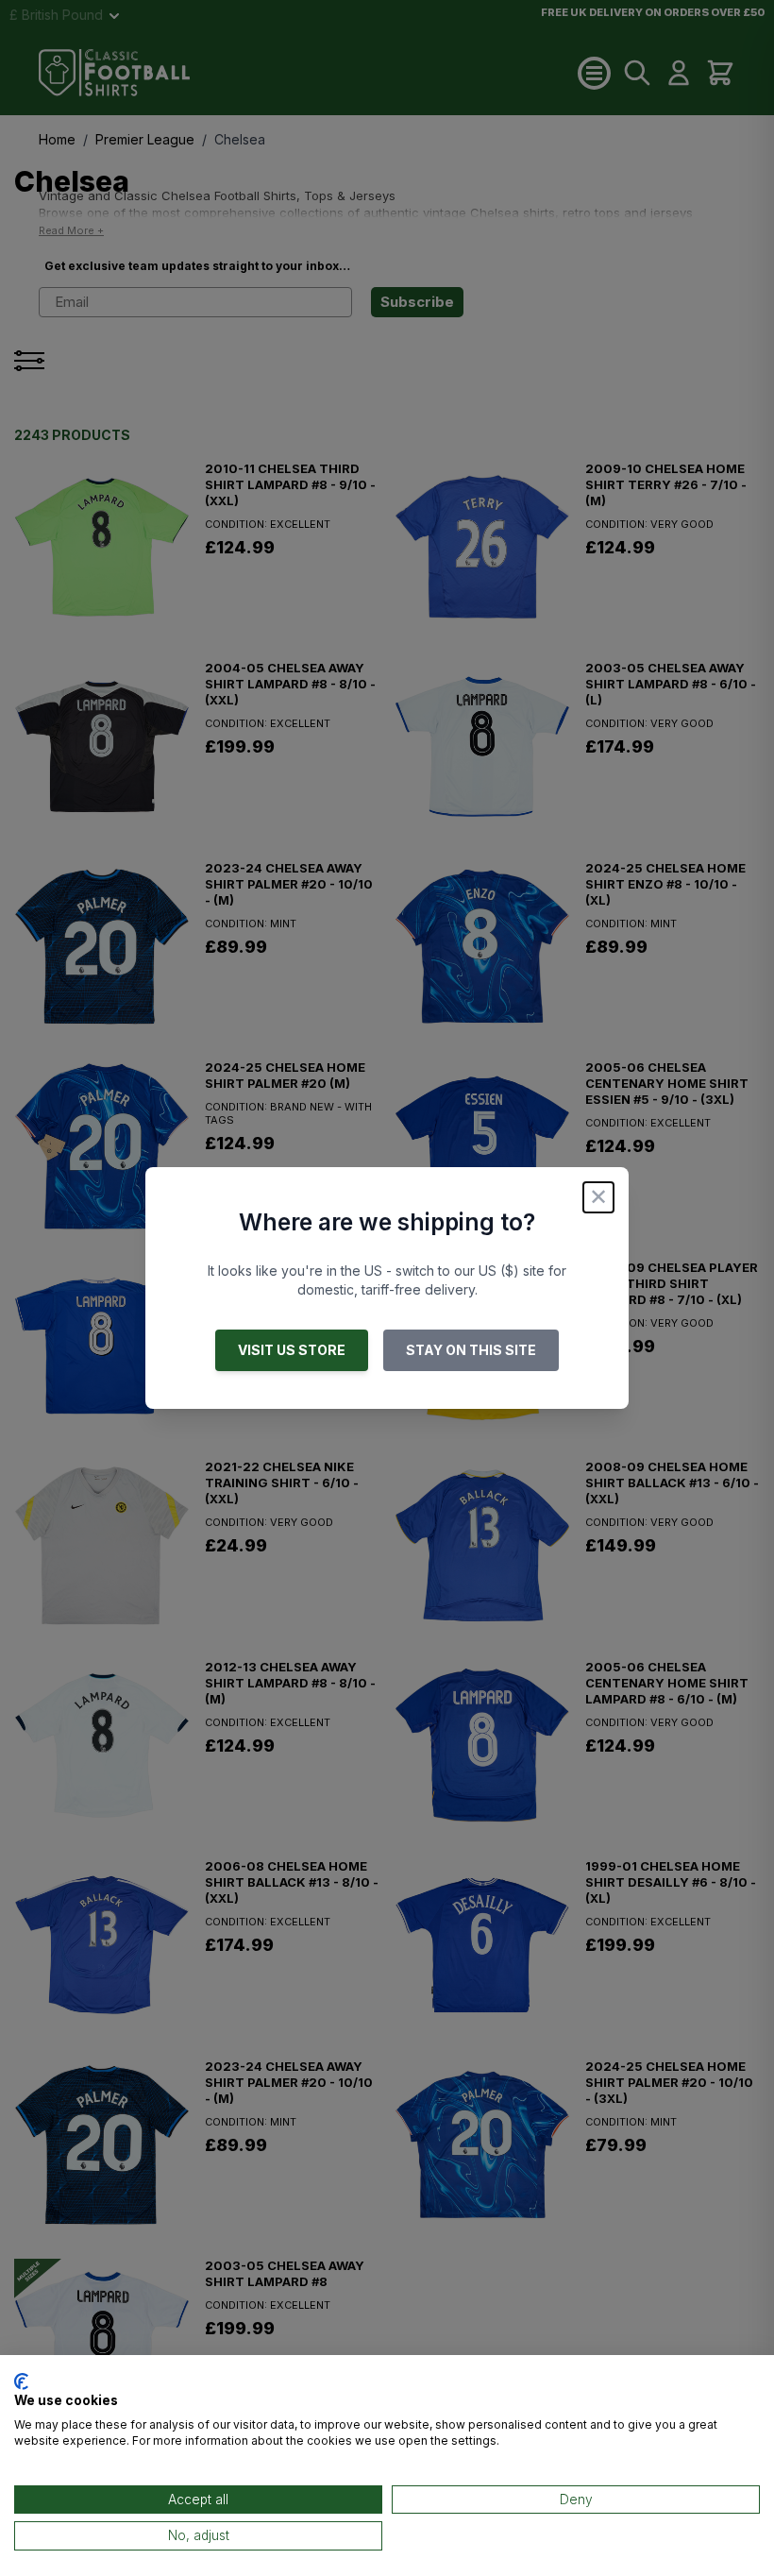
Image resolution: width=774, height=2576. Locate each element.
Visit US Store (292, 1350)
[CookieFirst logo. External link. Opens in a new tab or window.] (21, 2381)
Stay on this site (471, 1350)
